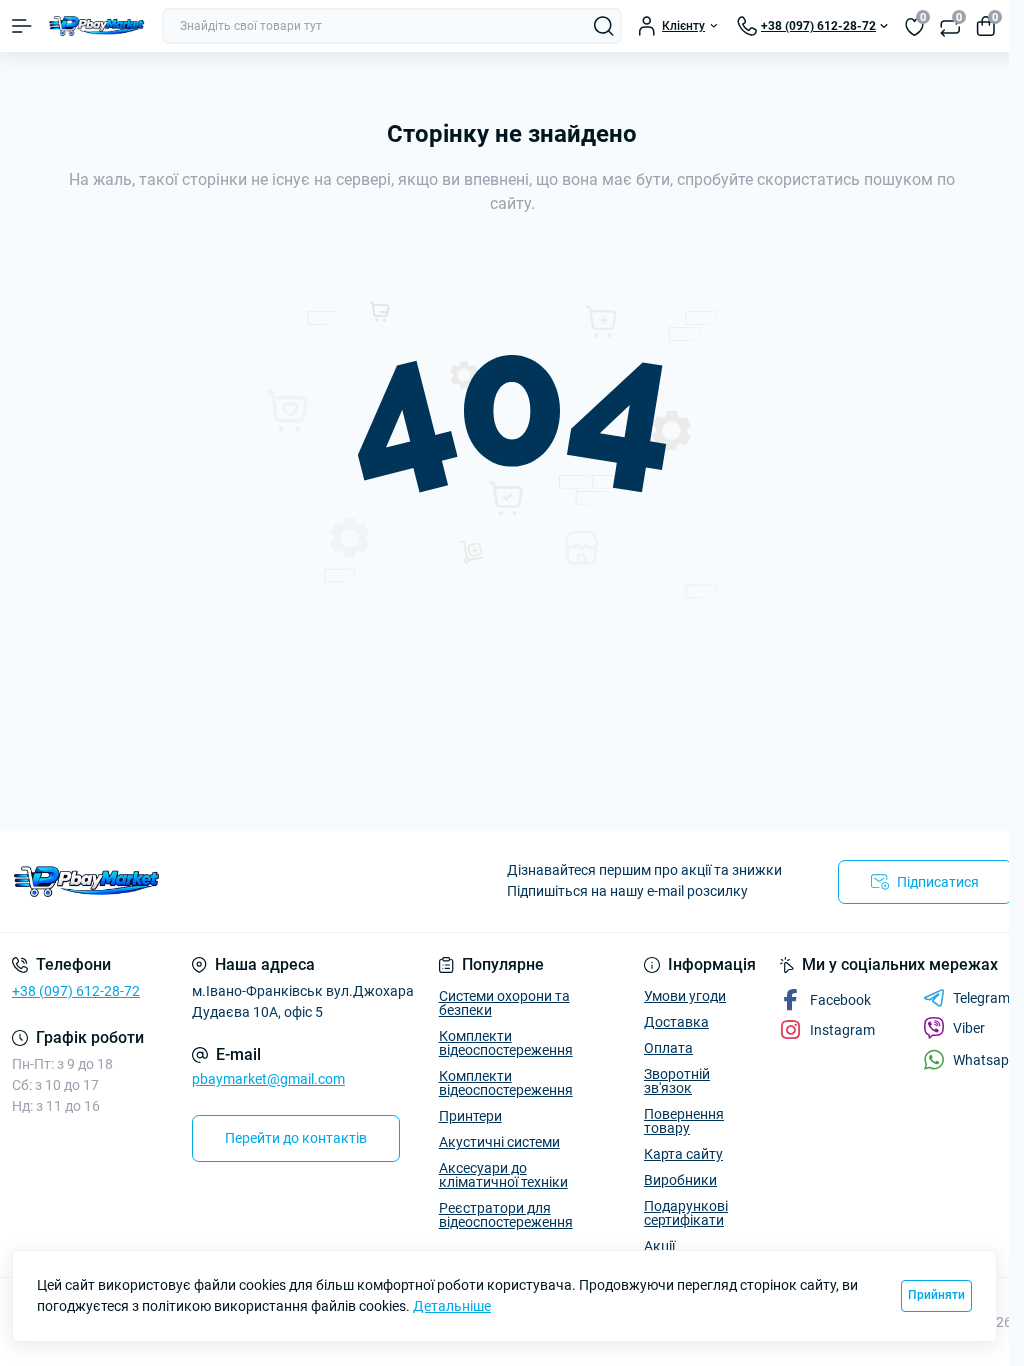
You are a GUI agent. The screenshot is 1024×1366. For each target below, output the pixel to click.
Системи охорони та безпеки (504, 1003)
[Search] (604, 26)
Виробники (680, 1180)
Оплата (668, 1048)
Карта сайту (683, 1154)
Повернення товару (684, 1121)
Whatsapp (985, 1060)
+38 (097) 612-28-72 (76, 991)
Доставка (676, 1022)
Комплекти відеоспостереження (506, 1043)
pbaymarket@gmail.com (268, 1079)
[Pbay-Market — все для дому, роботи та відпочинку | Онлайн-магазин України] (170, 881)
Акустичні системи (499, 1142)
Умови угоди (685, 996)
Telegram (981, 998)
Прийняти (936, 1295)
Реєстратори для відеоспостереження (506, 1215)
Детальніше (452, 1306)
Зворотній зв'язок (677, 1081)
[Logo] (97, 26)
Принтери (470, 1116)
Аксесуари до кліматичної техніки (503, 1175)
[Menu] (22, 26)
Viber (969, 1028)
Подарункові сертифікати (686, 1213)
